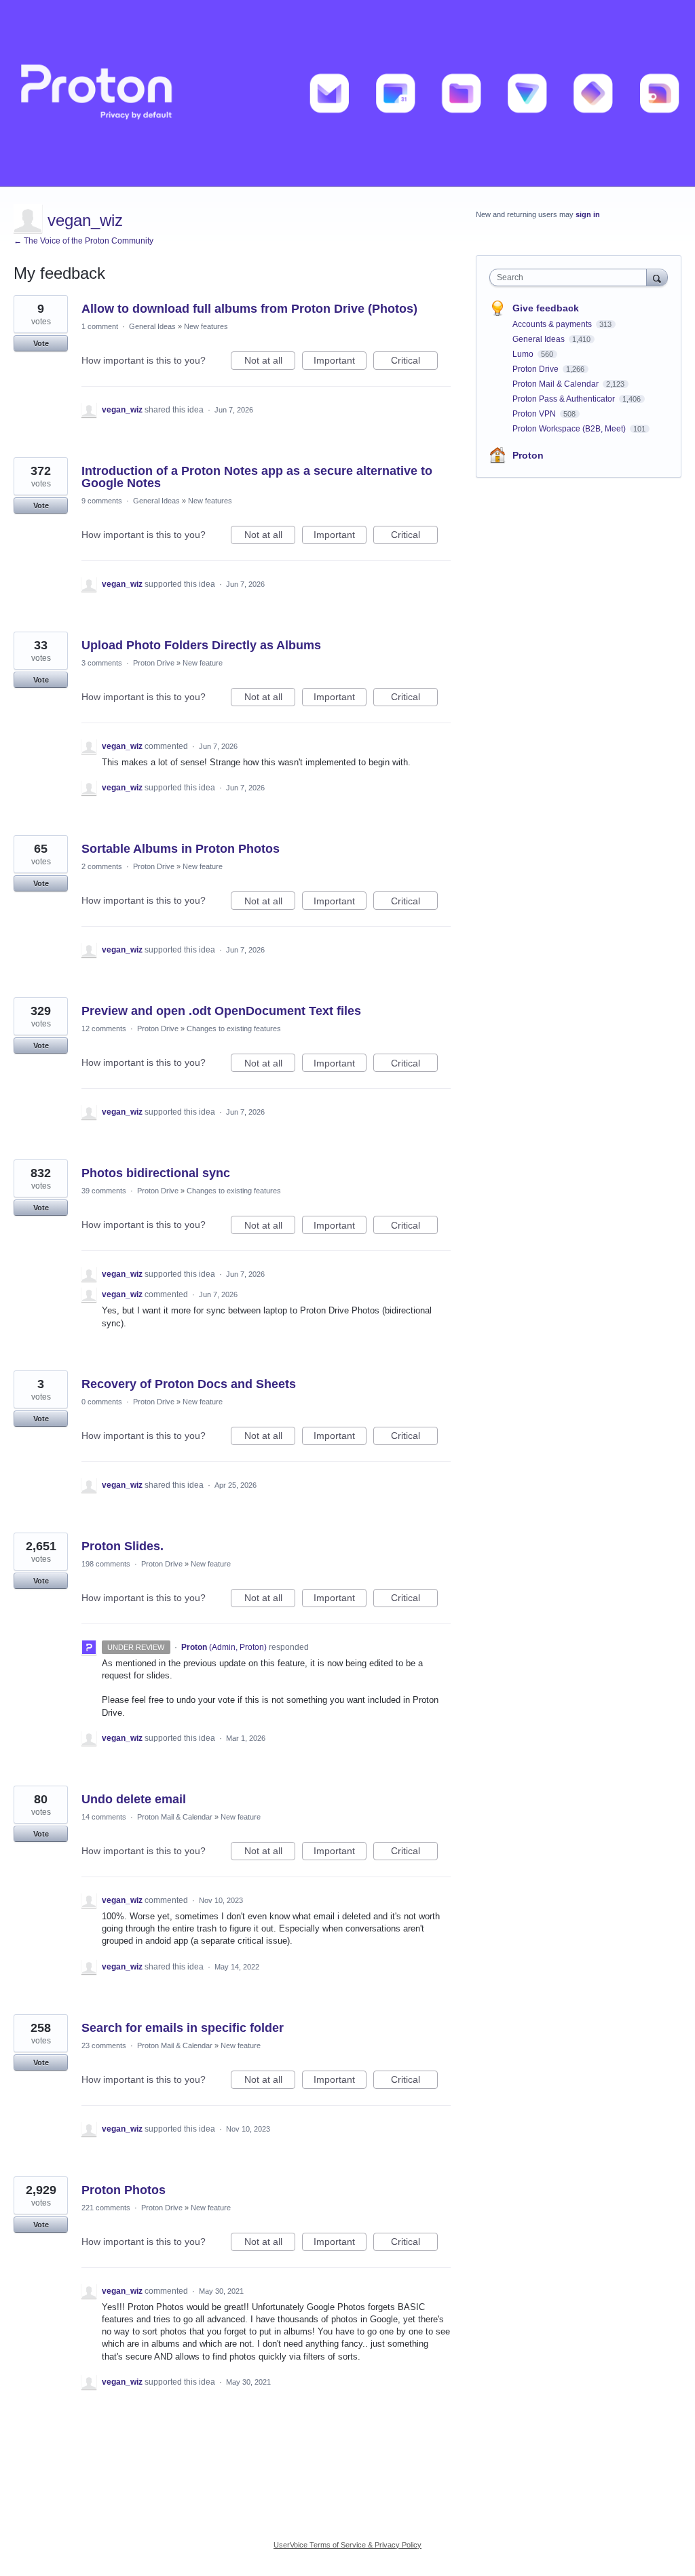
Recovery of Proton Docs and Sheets (189, 1384)
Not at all (270, 362)
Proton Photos (124, 2190)
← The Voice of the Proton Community (83, 241)
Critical (414, 362)
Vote (41, 343)
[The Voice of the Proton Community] (347, 93)
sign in (588, 214)
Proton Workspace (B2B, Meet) (570, 429)
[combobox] (571, 277)
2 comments (102, 866)
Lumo (524, 354)
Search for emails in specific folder (183, 2028)
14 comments (104, 1817)
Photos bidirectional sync (156, 1173)
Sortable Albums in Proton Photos (181, 849)
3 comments (102, 663)
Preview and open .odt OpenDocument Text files (221, 1011)
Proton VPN (535, 414)
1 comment (100, 326)
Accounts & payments (553, 324)
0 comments (102, 1402)
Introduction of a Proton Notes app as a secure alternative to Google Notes (257, 477)
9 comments (102, 501)
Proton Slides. (123, 1546)
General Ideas (152, 326)
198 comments (106, 1564)
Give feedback (546, 308)
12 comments (104, 1029)
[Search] (657, 277)
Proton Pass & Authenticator (565, 399)
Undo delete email (134, 1799)
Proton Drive (154, 663)
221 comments (106, 2208)
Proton (528, 455)
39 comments (104, 1191)
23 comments (104, 2045)
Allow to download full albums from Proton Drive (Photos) (249, 309)
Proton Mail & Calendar (175, 1817)
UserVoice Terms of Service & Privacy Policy (347, 2545)
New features (206, 326)
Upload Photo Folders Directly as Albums (201, 645)
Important (340, 362)
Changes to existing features (234, 1029)
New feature (203, 663)
